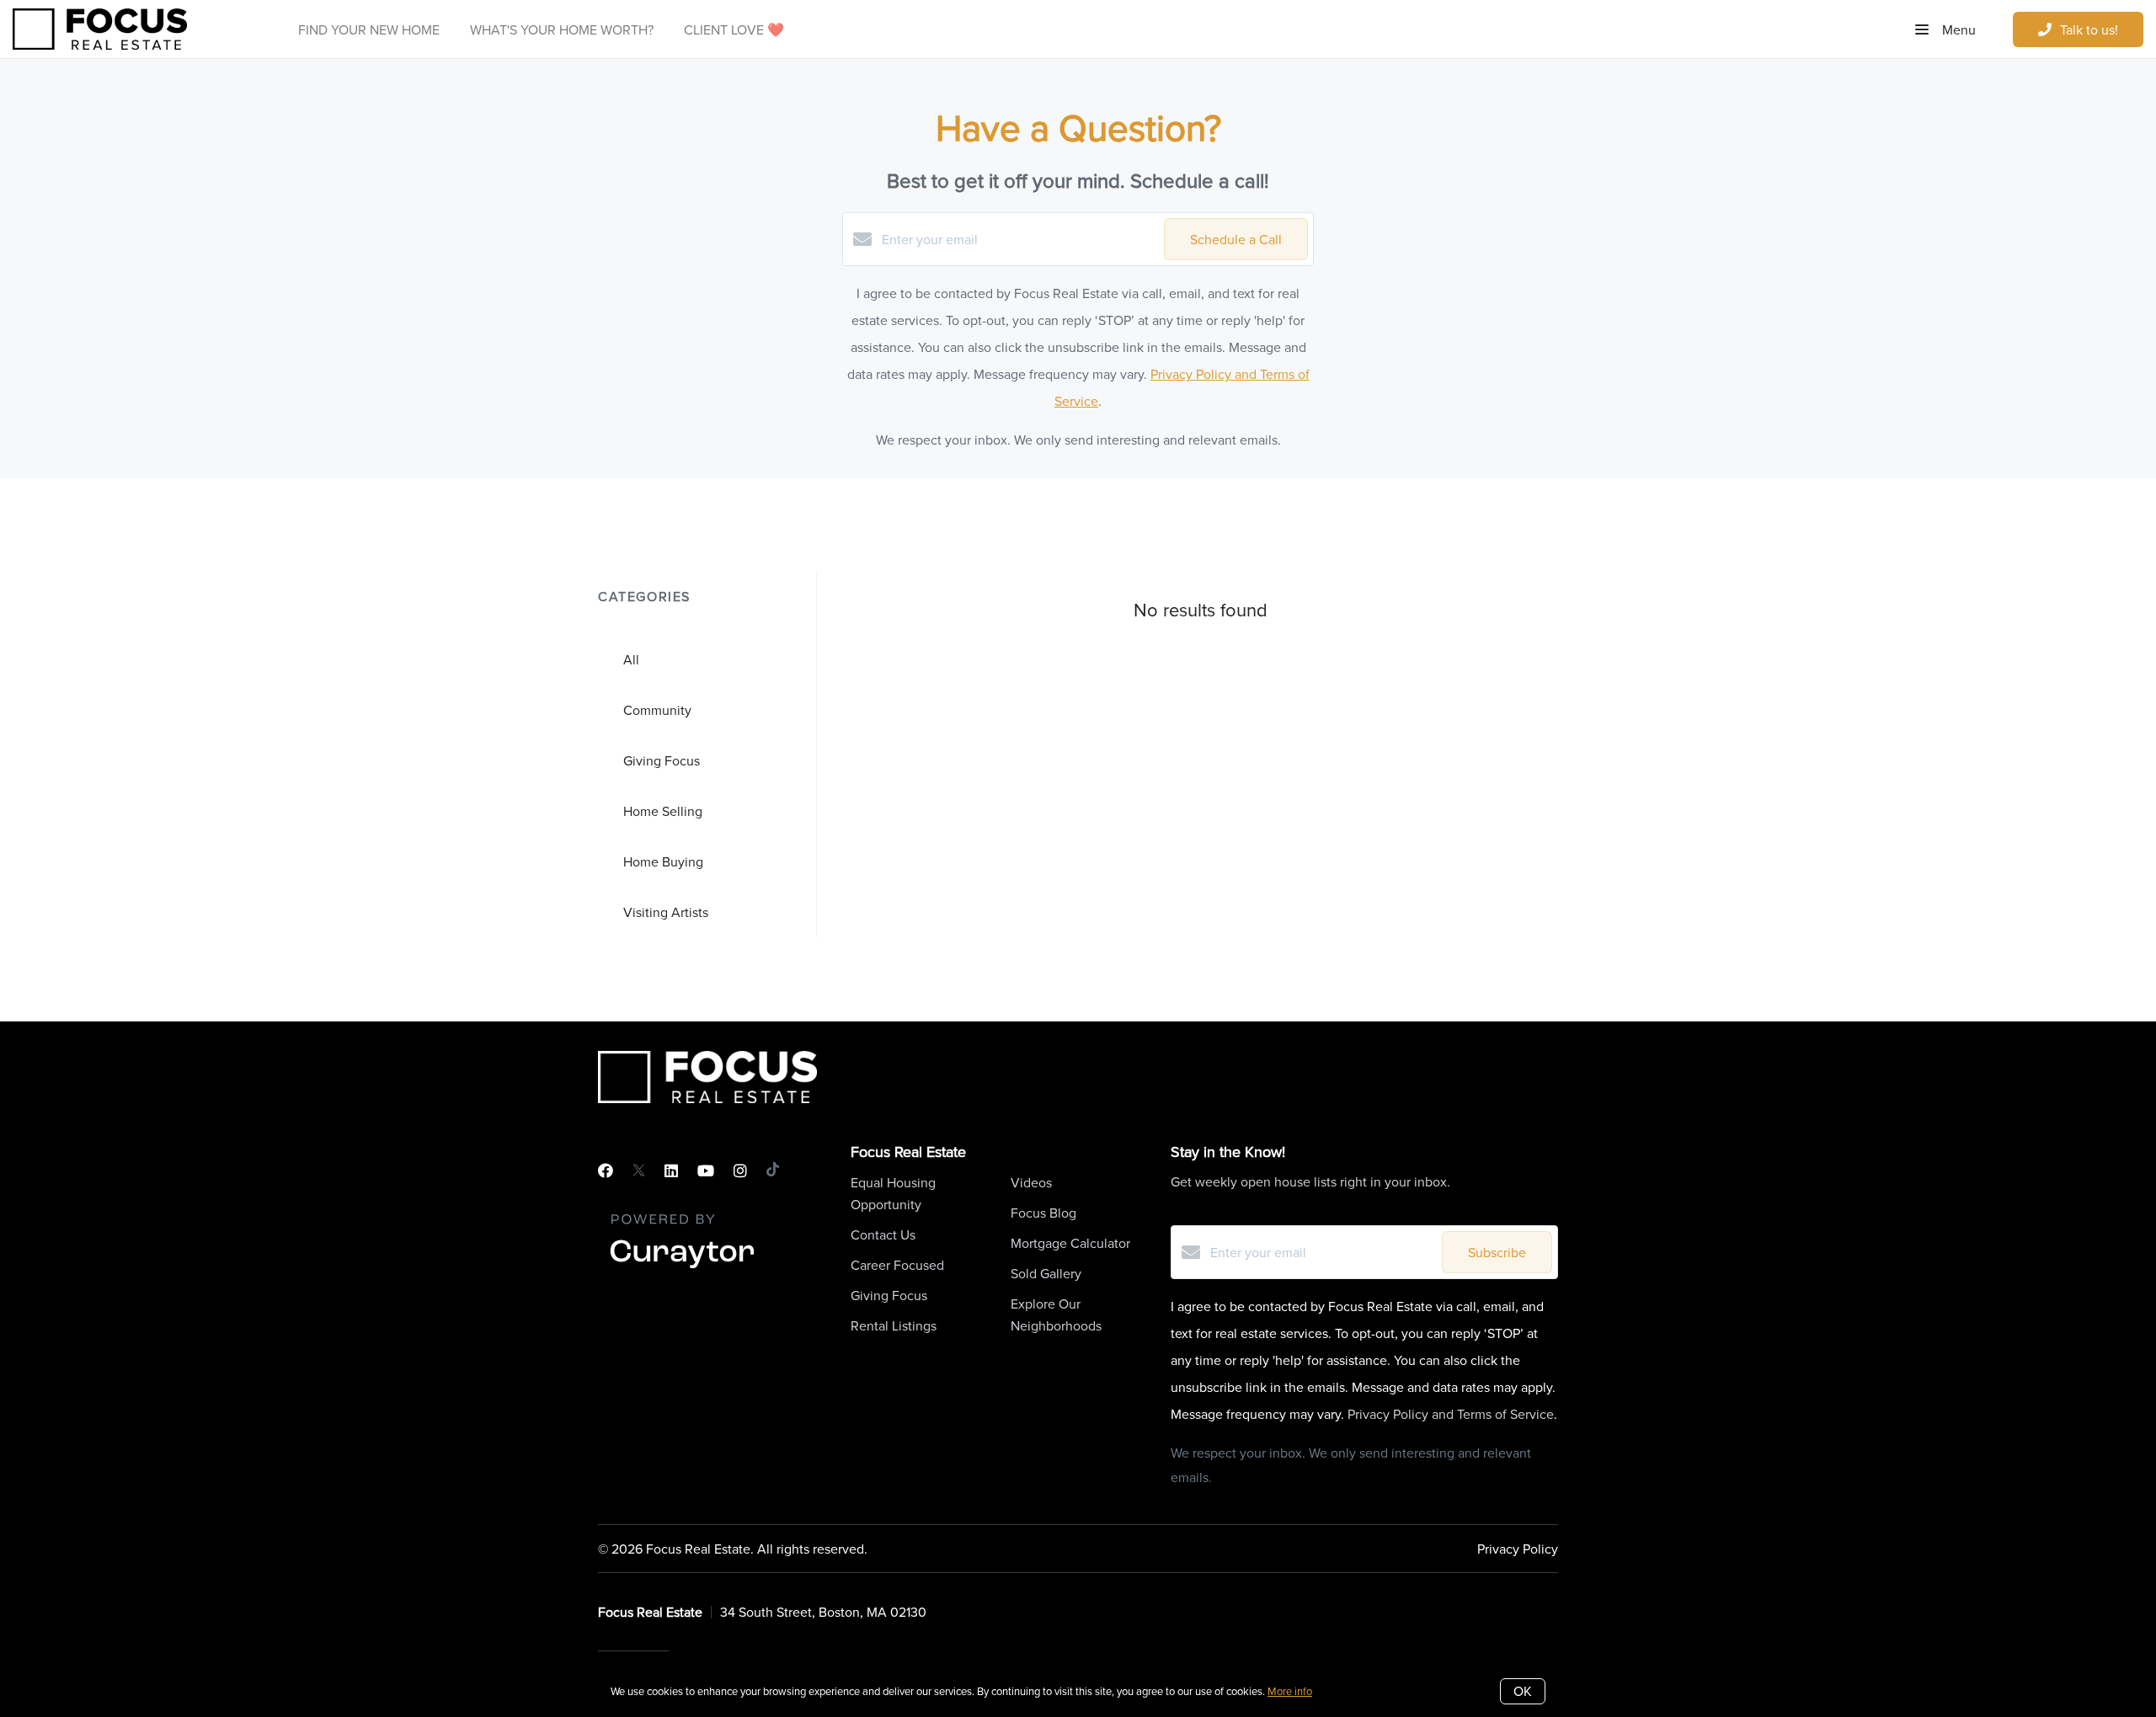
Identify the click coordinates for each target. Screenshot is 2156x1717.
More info (1290, 1691)
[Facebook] (606, 1171)
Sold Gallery (1046, 1273)
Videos (1031, 1182)
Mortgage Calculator (1070, 1243)
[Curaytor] (682, 1269)
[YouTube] (706, 1171)
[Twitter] (639, 1171)
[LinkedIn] (671, 1171)
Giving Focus (889, 1295)
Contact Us (883, 1234)
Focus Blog (1043, 1213)
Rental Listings (894, 1325)
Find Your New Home (369, 29)
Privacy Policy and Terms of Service (1451, 1414)
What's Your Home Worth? (562, 29)
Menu (1957, 29)
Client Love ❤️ (734, 29)
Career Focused (897, 1265)
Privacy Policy (1518, 1549)
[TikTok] (773, 1171)
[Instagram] (740, 1171)
